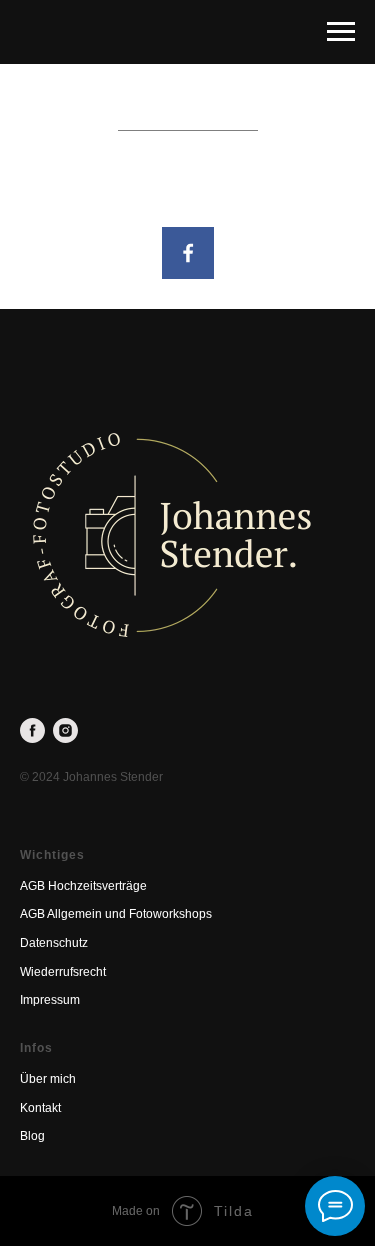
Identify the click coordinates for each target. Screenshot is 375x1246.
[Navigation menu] (341, 32)
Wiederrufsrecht (63, 972)
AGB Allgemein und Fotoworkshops (116, 914)
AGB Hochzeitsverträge (83, 886)
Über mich (48, 1079)
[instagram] (65, 730)
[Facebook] (188, 253)
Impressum (50, 1000)
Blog (32, 1136)
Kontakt (40, 1108)
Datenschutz (54, 943)
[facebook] (32, 730)
